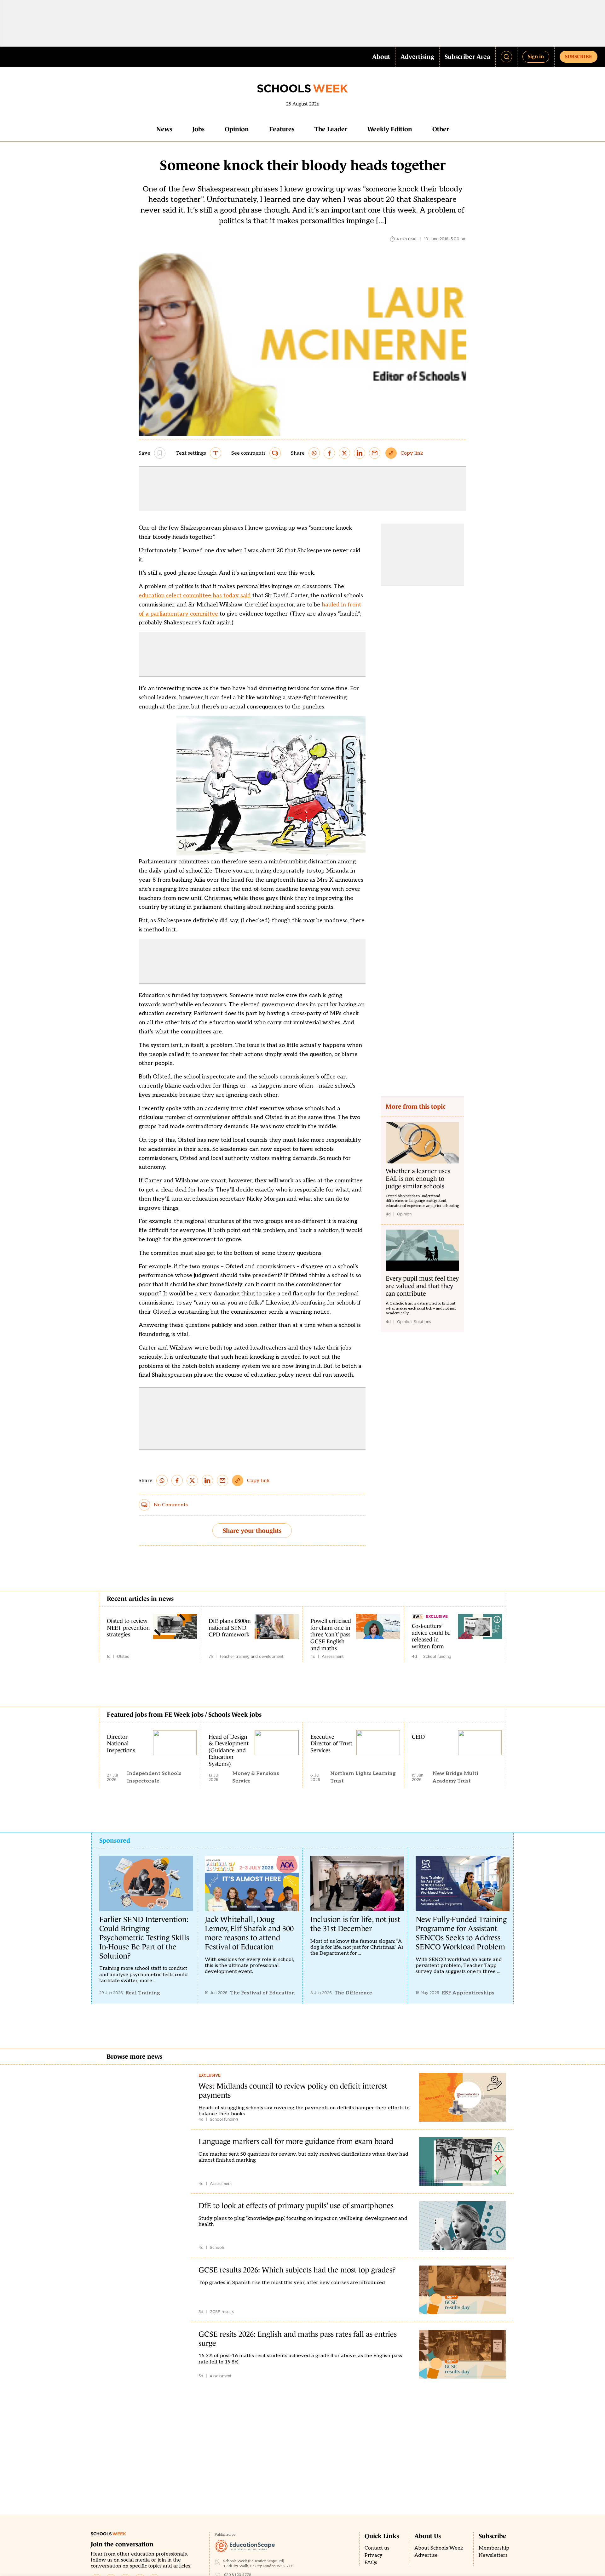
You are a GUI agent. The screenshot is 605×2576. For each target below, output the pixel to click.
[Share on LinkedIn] (360, 453)
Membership (494, 2548)
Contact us (377, 2548)
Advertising (417, 57)
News (164, 129)
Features (282, 129)
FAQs (371, 2563)
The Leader (331, 129)
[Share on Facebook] (329, 453)
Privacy (374, 2555)
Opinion (237, 129)
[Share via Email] (375, 453)
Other (441, 129)
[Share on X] (344, 453)
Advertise (426, 2555)
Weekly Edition (390, 129)
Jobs (198, 129)
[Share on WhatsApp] (314, 453)
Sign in (536, 56)
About (381, 57)
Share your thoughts (252, 1531)
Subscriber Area (467, 57)
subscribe (579, 56)
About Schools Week (439, 2548)
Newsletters (493, 2555)
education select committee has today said (195, 596)
